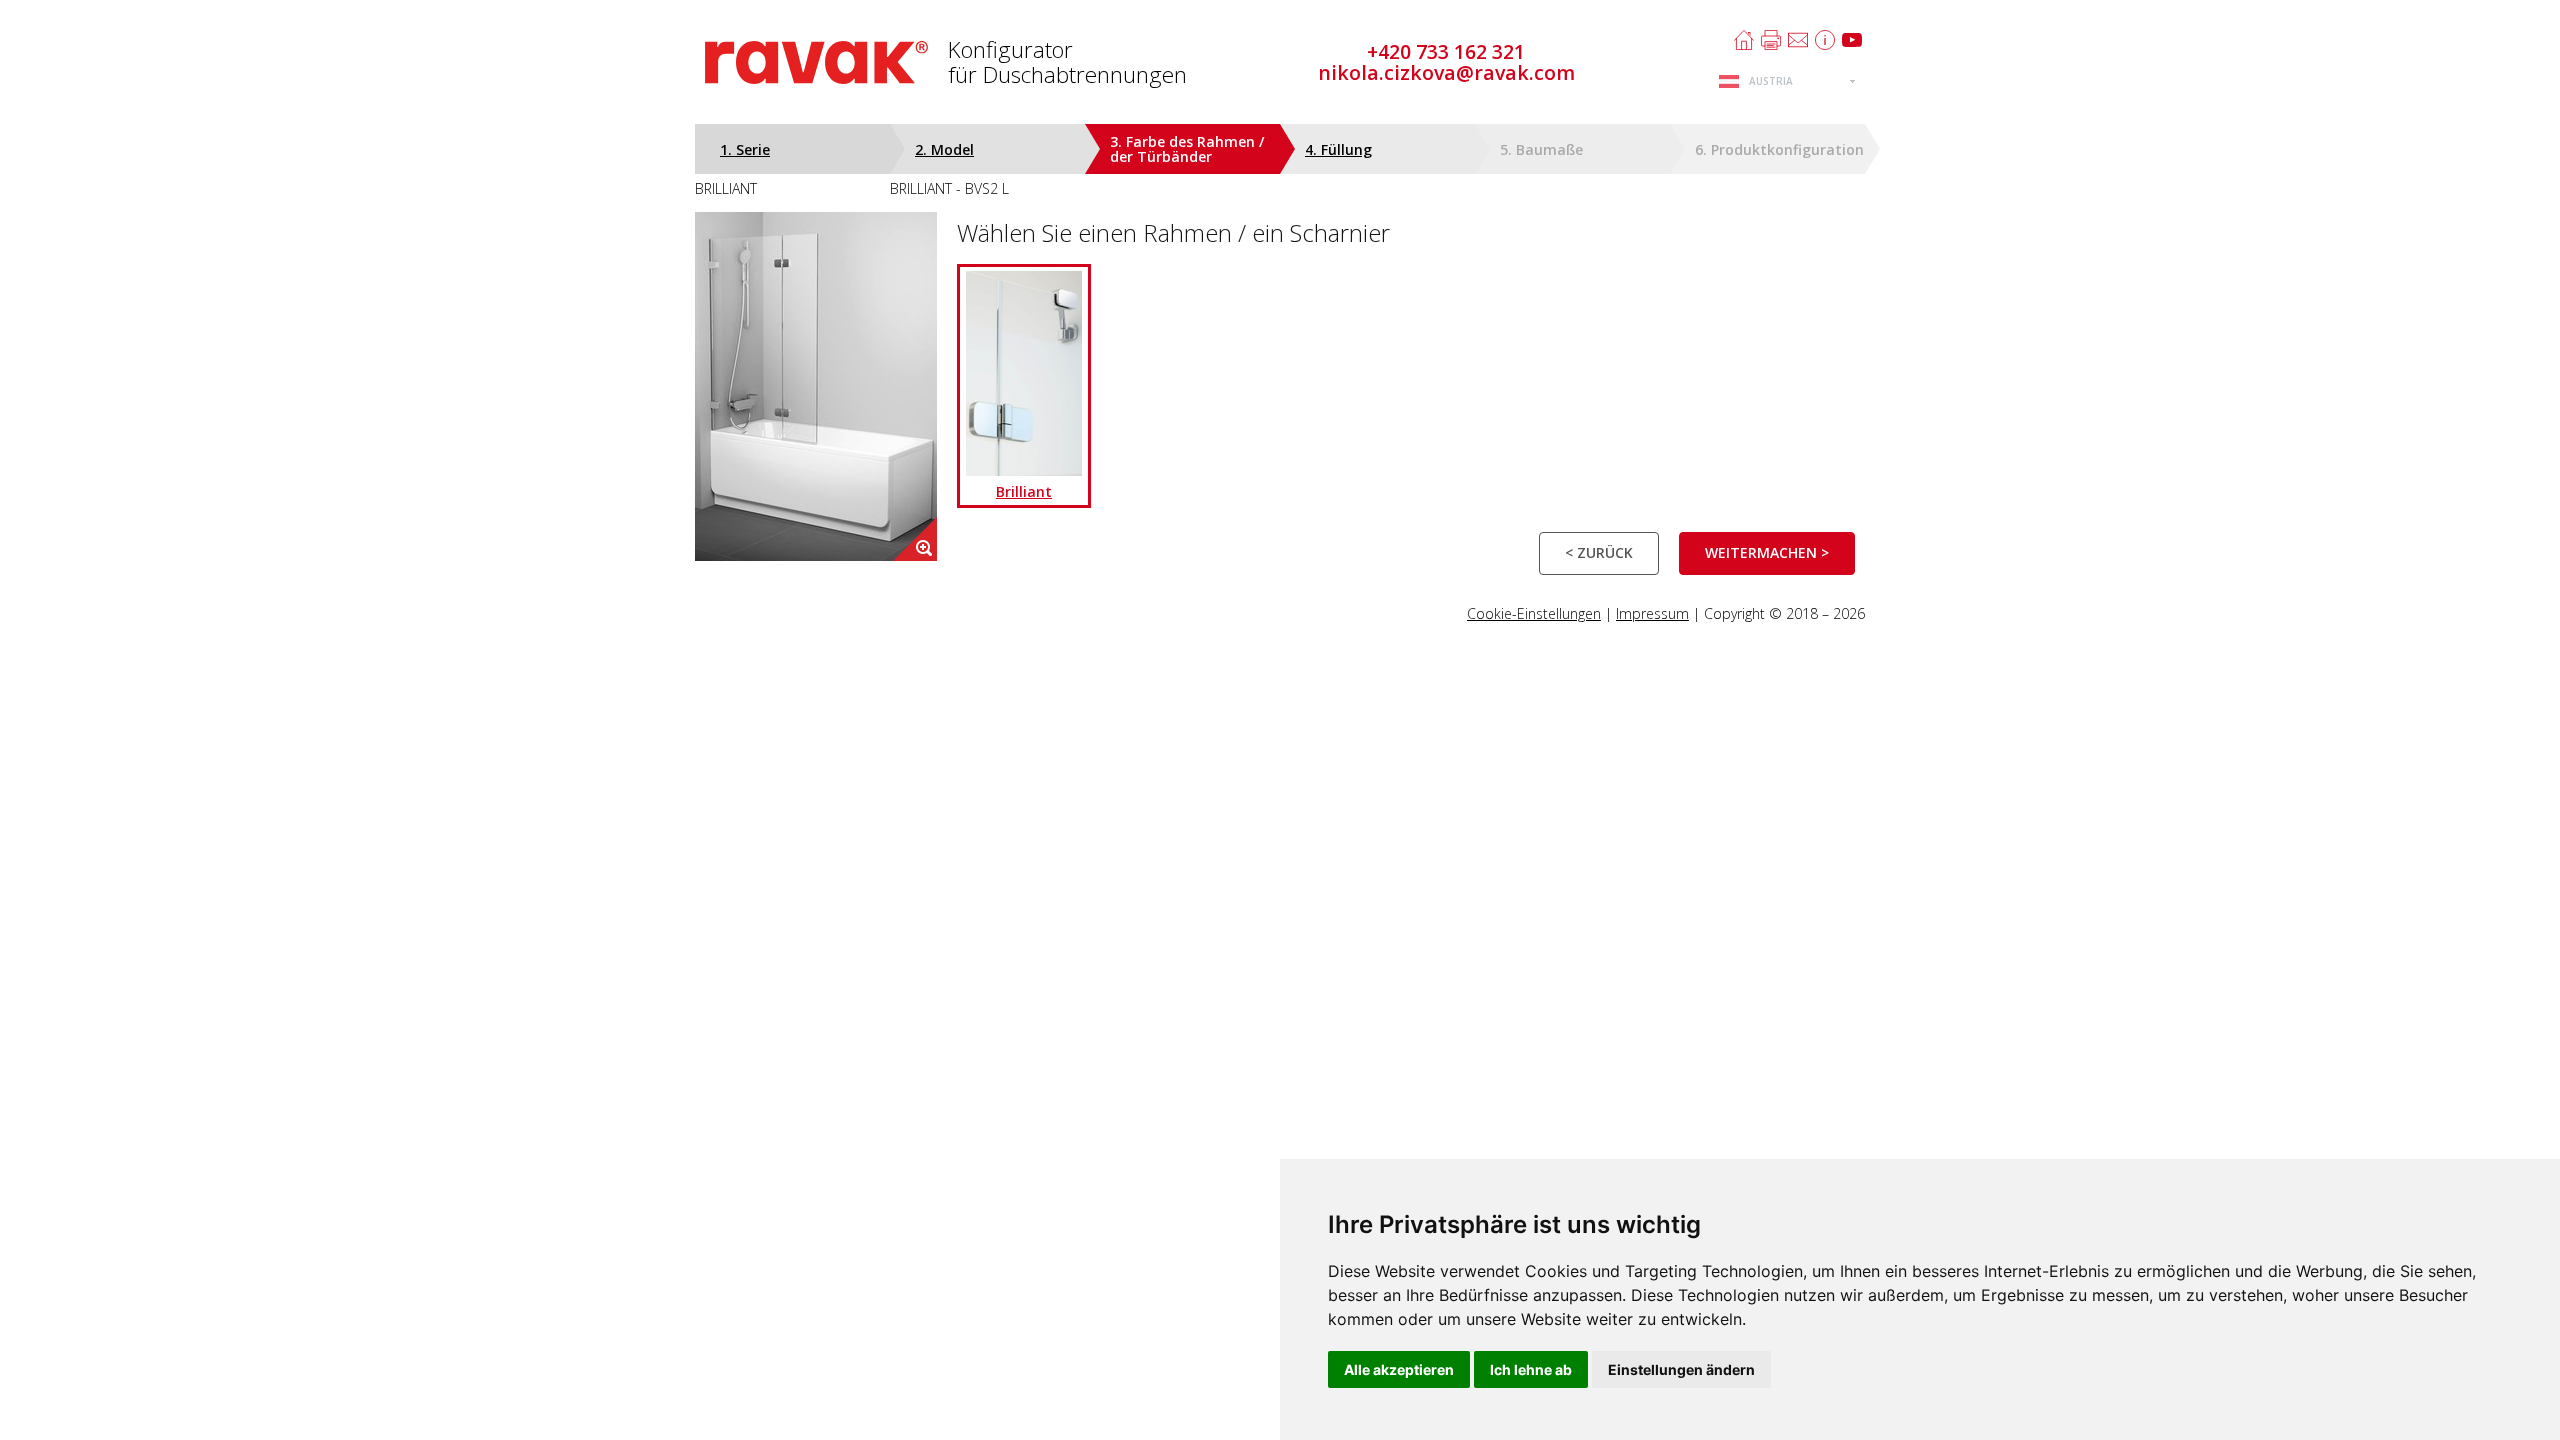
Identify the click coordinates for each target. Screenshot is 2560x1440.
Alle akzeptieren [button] (1399, 1369)
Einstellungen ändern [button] (1681, 1369)
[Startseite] (1744, 40)
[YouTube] (1852, 40)
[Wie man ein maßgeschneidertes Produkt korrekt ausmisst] (1825, 40)
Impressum (1652, 613)
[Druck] (1771, 40)
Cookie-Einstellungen (1534, 613)
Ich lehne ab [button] (1531, 1369)
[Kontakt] (1798, 40)
